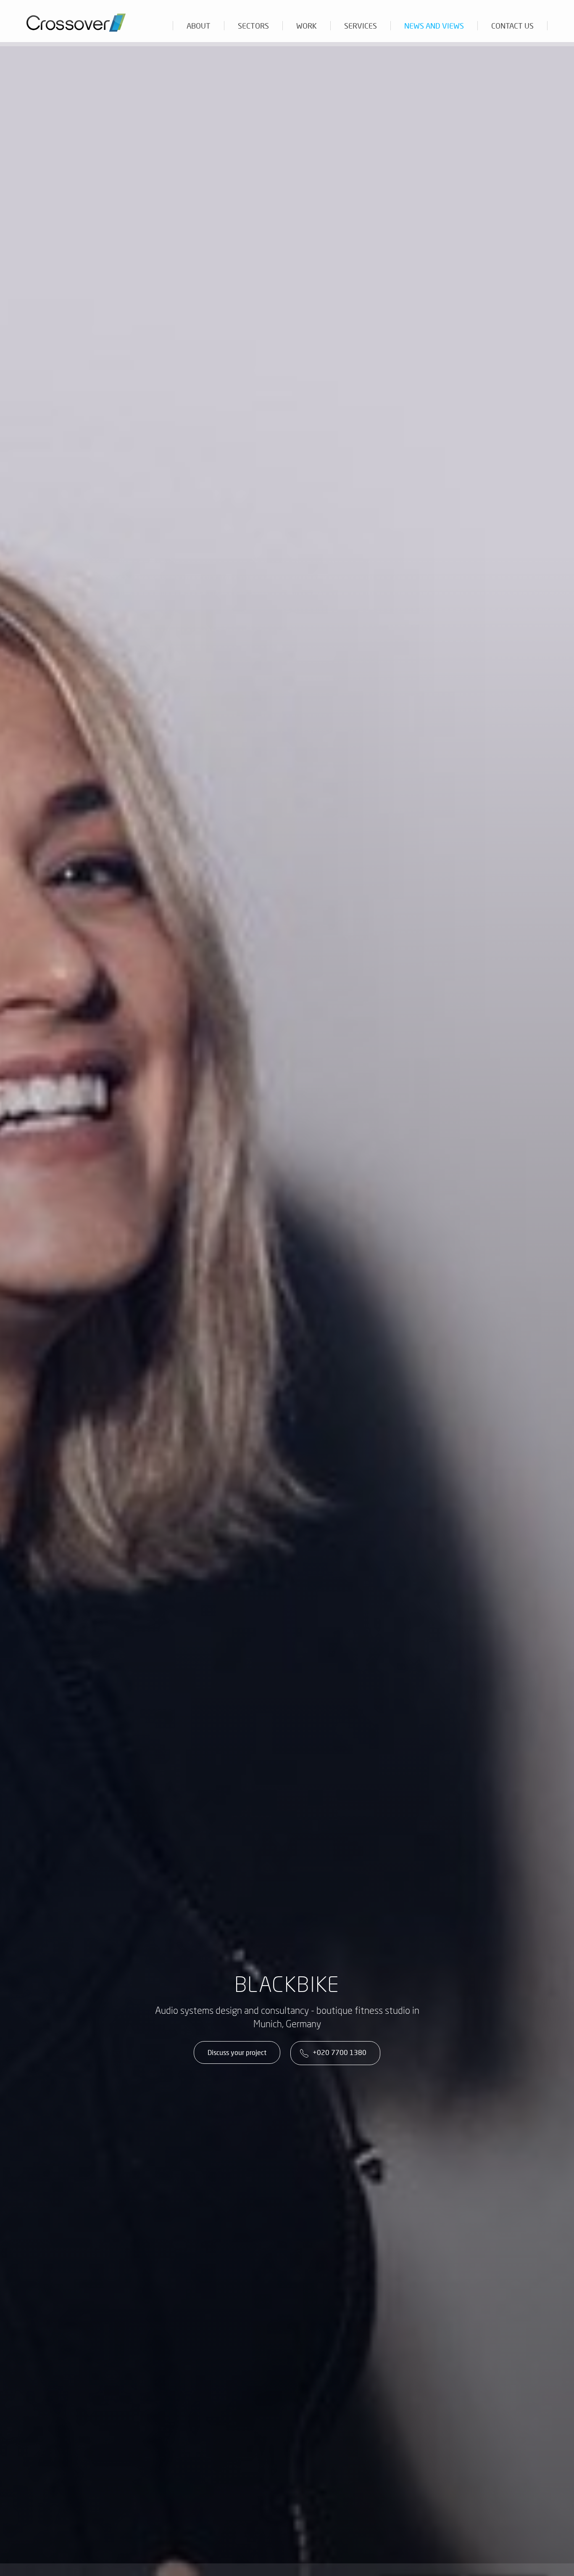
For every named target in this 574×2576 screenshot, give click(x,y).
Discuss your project (237, 2052)
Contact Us (512, 26)
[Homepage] (80, 19)
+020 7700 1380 (340, 2052)
